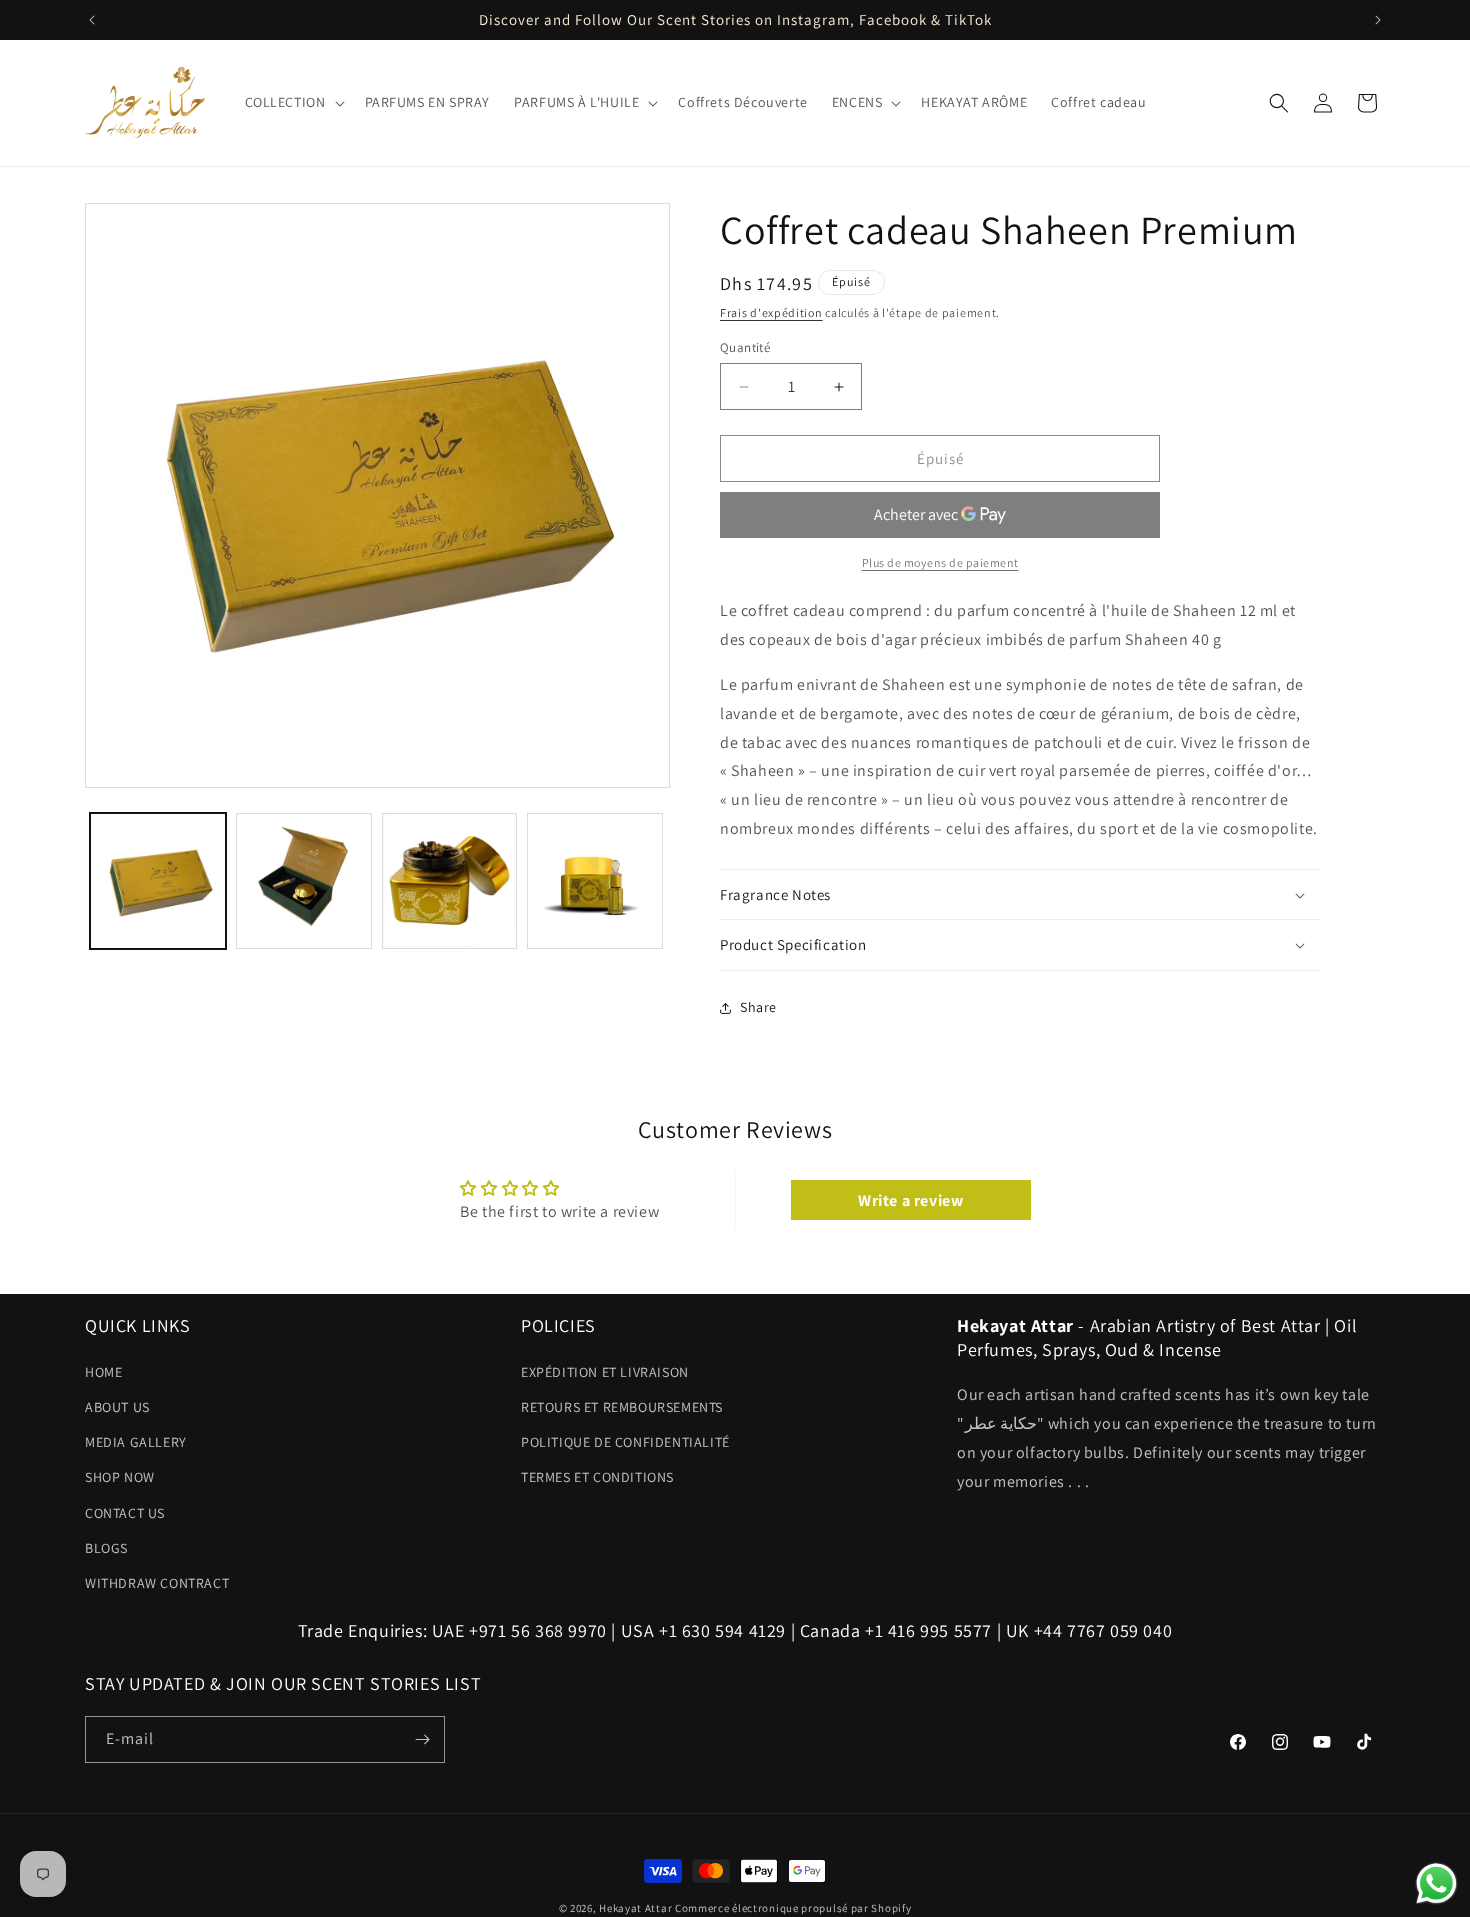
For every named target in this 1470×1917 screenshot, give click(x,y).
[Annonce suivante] (1378, 20)
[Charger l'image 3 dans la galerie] (450, 881)
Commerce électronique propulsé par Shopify (793, 1908)
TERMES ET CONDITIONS (597, 1477)
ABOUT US (117, 1407)
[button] (293, 102)
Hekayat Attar (635, 1908)
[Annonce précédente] (92, 20)
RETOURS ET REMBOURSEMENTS (622, 1407)
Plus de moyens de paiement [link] (940, 562)
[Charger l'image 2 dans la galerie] (304, 881)
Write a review (910, 1199)
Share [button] (758, 1007)
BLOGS (106, 1548)
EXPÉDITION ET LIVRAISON (605, 1372)
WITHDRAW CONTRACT (157, 1583)
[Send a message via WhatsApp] (1436, 1883)
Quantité (745, 347)
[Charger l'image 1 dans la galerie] (158, 881)
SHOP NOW (120, 1477)
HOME (103, 1372)
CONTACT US (125, 1513)
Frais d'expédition (771, 312)
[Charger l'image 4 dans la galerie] (595, 881)
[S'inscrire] (422, 1739)
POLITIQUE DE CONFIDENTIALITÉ (625, 1442)
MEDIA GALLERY (136, 1442)
